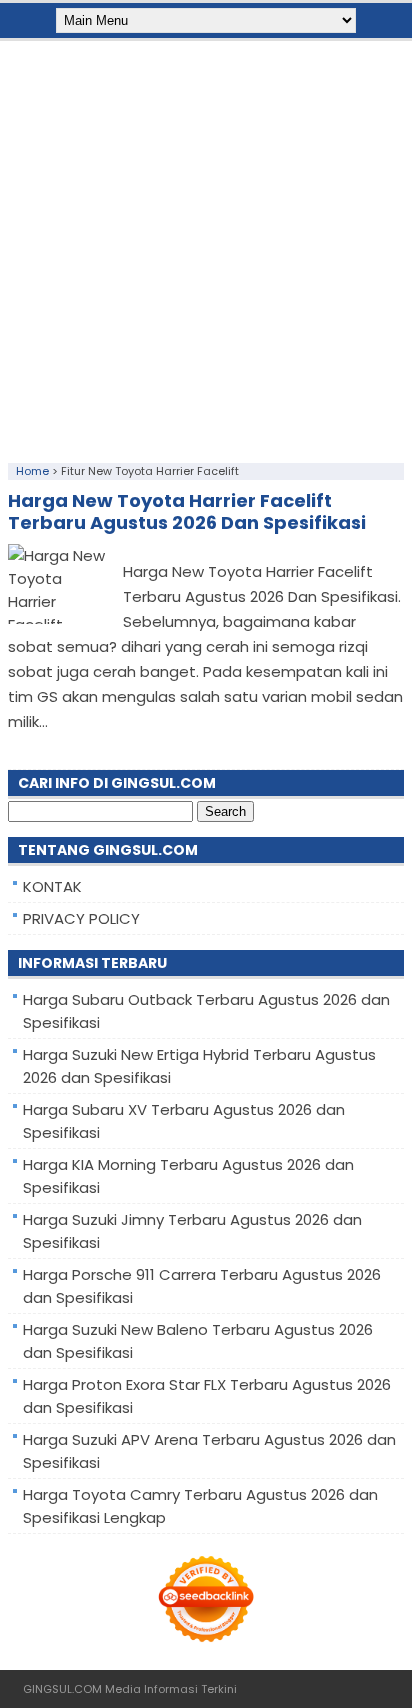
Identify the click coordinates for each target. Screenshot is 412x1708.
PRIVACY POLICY (81, 918)
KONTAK (52, 886)
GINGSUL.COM (62, 1689)
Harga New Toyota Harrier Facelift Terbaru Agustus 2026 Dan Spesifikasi (187, 511)
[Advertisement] (206, 247)
